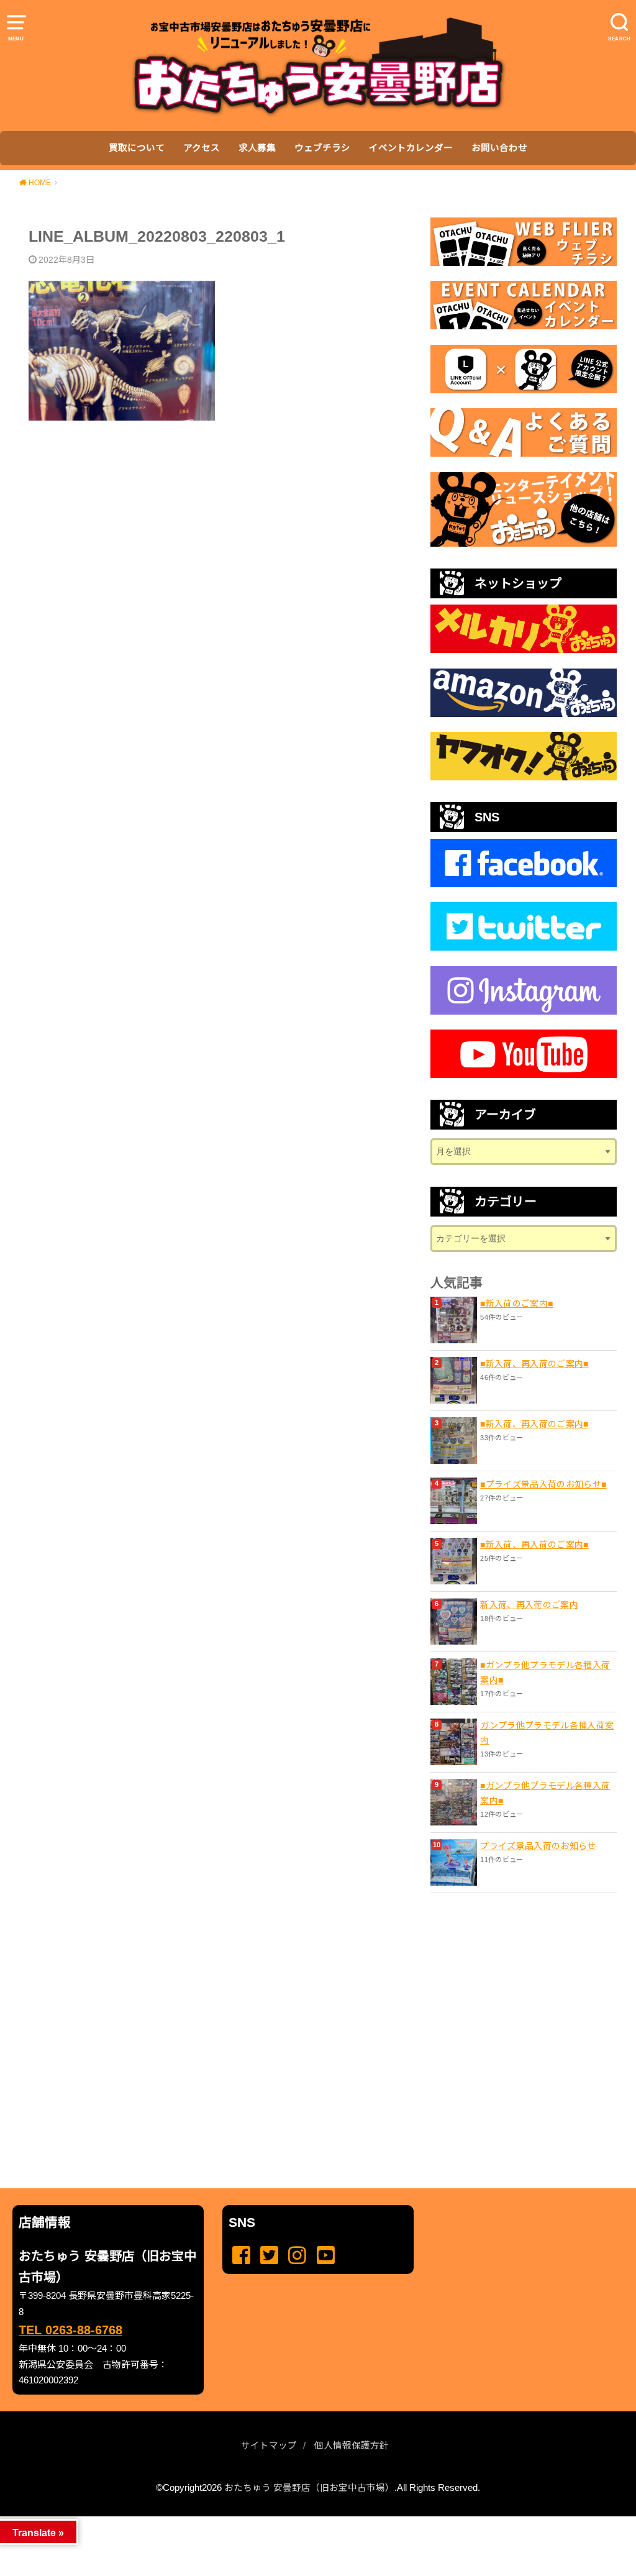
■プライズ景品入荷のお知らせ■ (543, 1484)
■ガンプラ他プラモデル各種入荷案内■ (545, 1673)
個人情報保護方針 (352, 2446)
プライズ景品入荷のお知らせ (538, 1846)
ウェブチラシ (322, 148)
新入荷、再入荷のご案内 (529, 1605)
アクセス (202, 148)
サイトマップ (269, 2446)
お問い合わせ (499, 148)
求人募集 (257, 148)
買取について (137, 148)
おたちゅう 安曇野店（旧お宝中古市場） (309, 2488)
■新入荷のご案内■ (516, 1304)
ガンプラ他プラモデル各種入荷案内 (547, 1733)
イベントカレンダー (411, 148)
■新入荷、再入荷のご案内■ (534, 1364)
